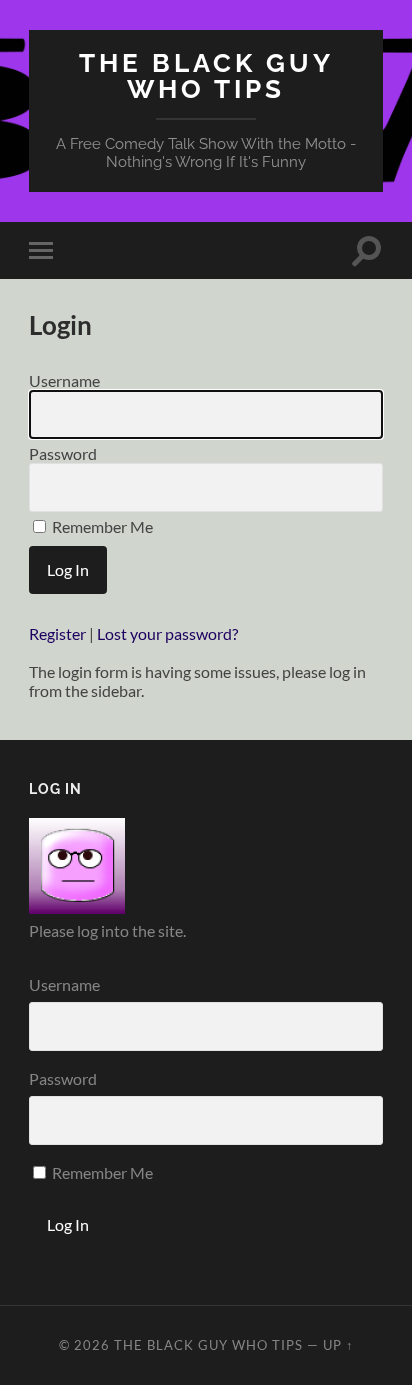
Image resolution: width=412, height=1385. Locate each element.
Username (64, 380)
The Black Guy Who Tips (206, 75)
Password (63, 453)
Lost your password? (167, 633)
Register (57, 633)
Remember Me (101, 526)
